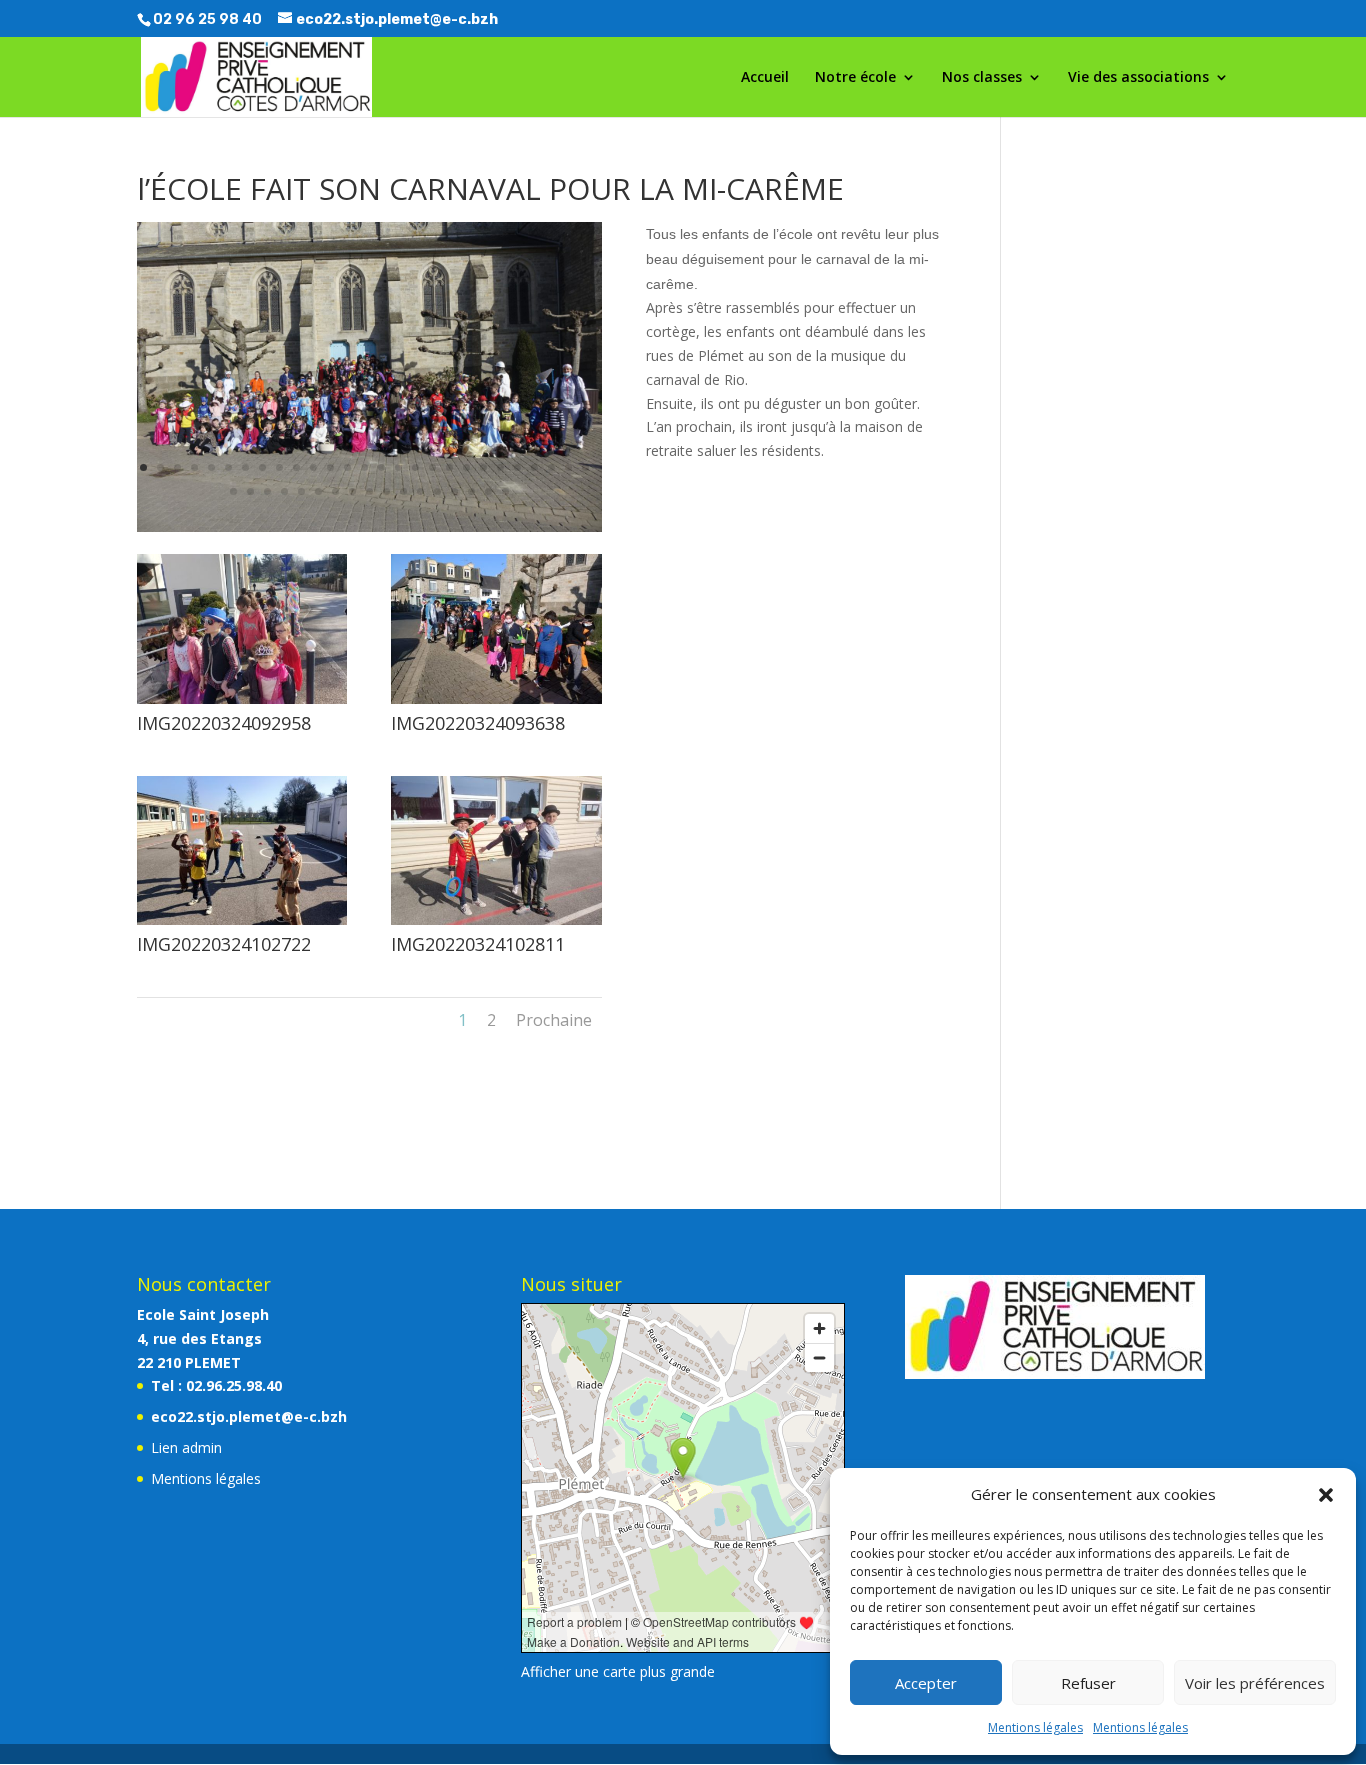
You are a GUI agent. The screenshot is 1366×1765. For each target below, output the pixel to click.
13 (347, 467)
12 (330, 467)
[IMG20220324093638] (496, 703)
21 (483, 467)
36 (369, 491)
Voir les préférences (1255, 1683)
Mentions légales (1035, 1727)
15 (381, 467)
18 (432, 467)
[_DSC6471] (369, 531)
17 (415, 467)
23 (517, 467)
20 (466, 467)
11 (313, 467)
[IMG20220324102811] (496, 924)
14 (364, 467)
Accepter (926, 1683)
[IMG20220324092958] (242, 703)
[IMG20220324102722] (242, 924)
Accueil (765, 78)
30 (267, 491)
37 (386, 491)
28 (233, 491)
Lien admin (186, 1447)
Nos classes (982, 78)
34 (335, 491)
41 (454, 491)
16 (398, 467)
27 (585, 467)
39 (420, 491)
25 (551, 467)
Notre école (855, 78)
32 (301, 491)
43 (488, 491)
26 (568, 467)
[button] (1326, 1495)
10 (296, 467)
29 (250, 491)
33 (318, 491)
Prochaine (554, 1020)
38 (403, 491)
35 (352, 491)
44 (505, 491)
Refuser (1088, 1683)
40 (437, 491)
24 (534, 467)
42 (471, 491)
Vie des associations (1138, 78)
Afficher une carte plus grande (618, 1671)
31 (284, 491)
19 (449, 467)
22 (500, 467)
